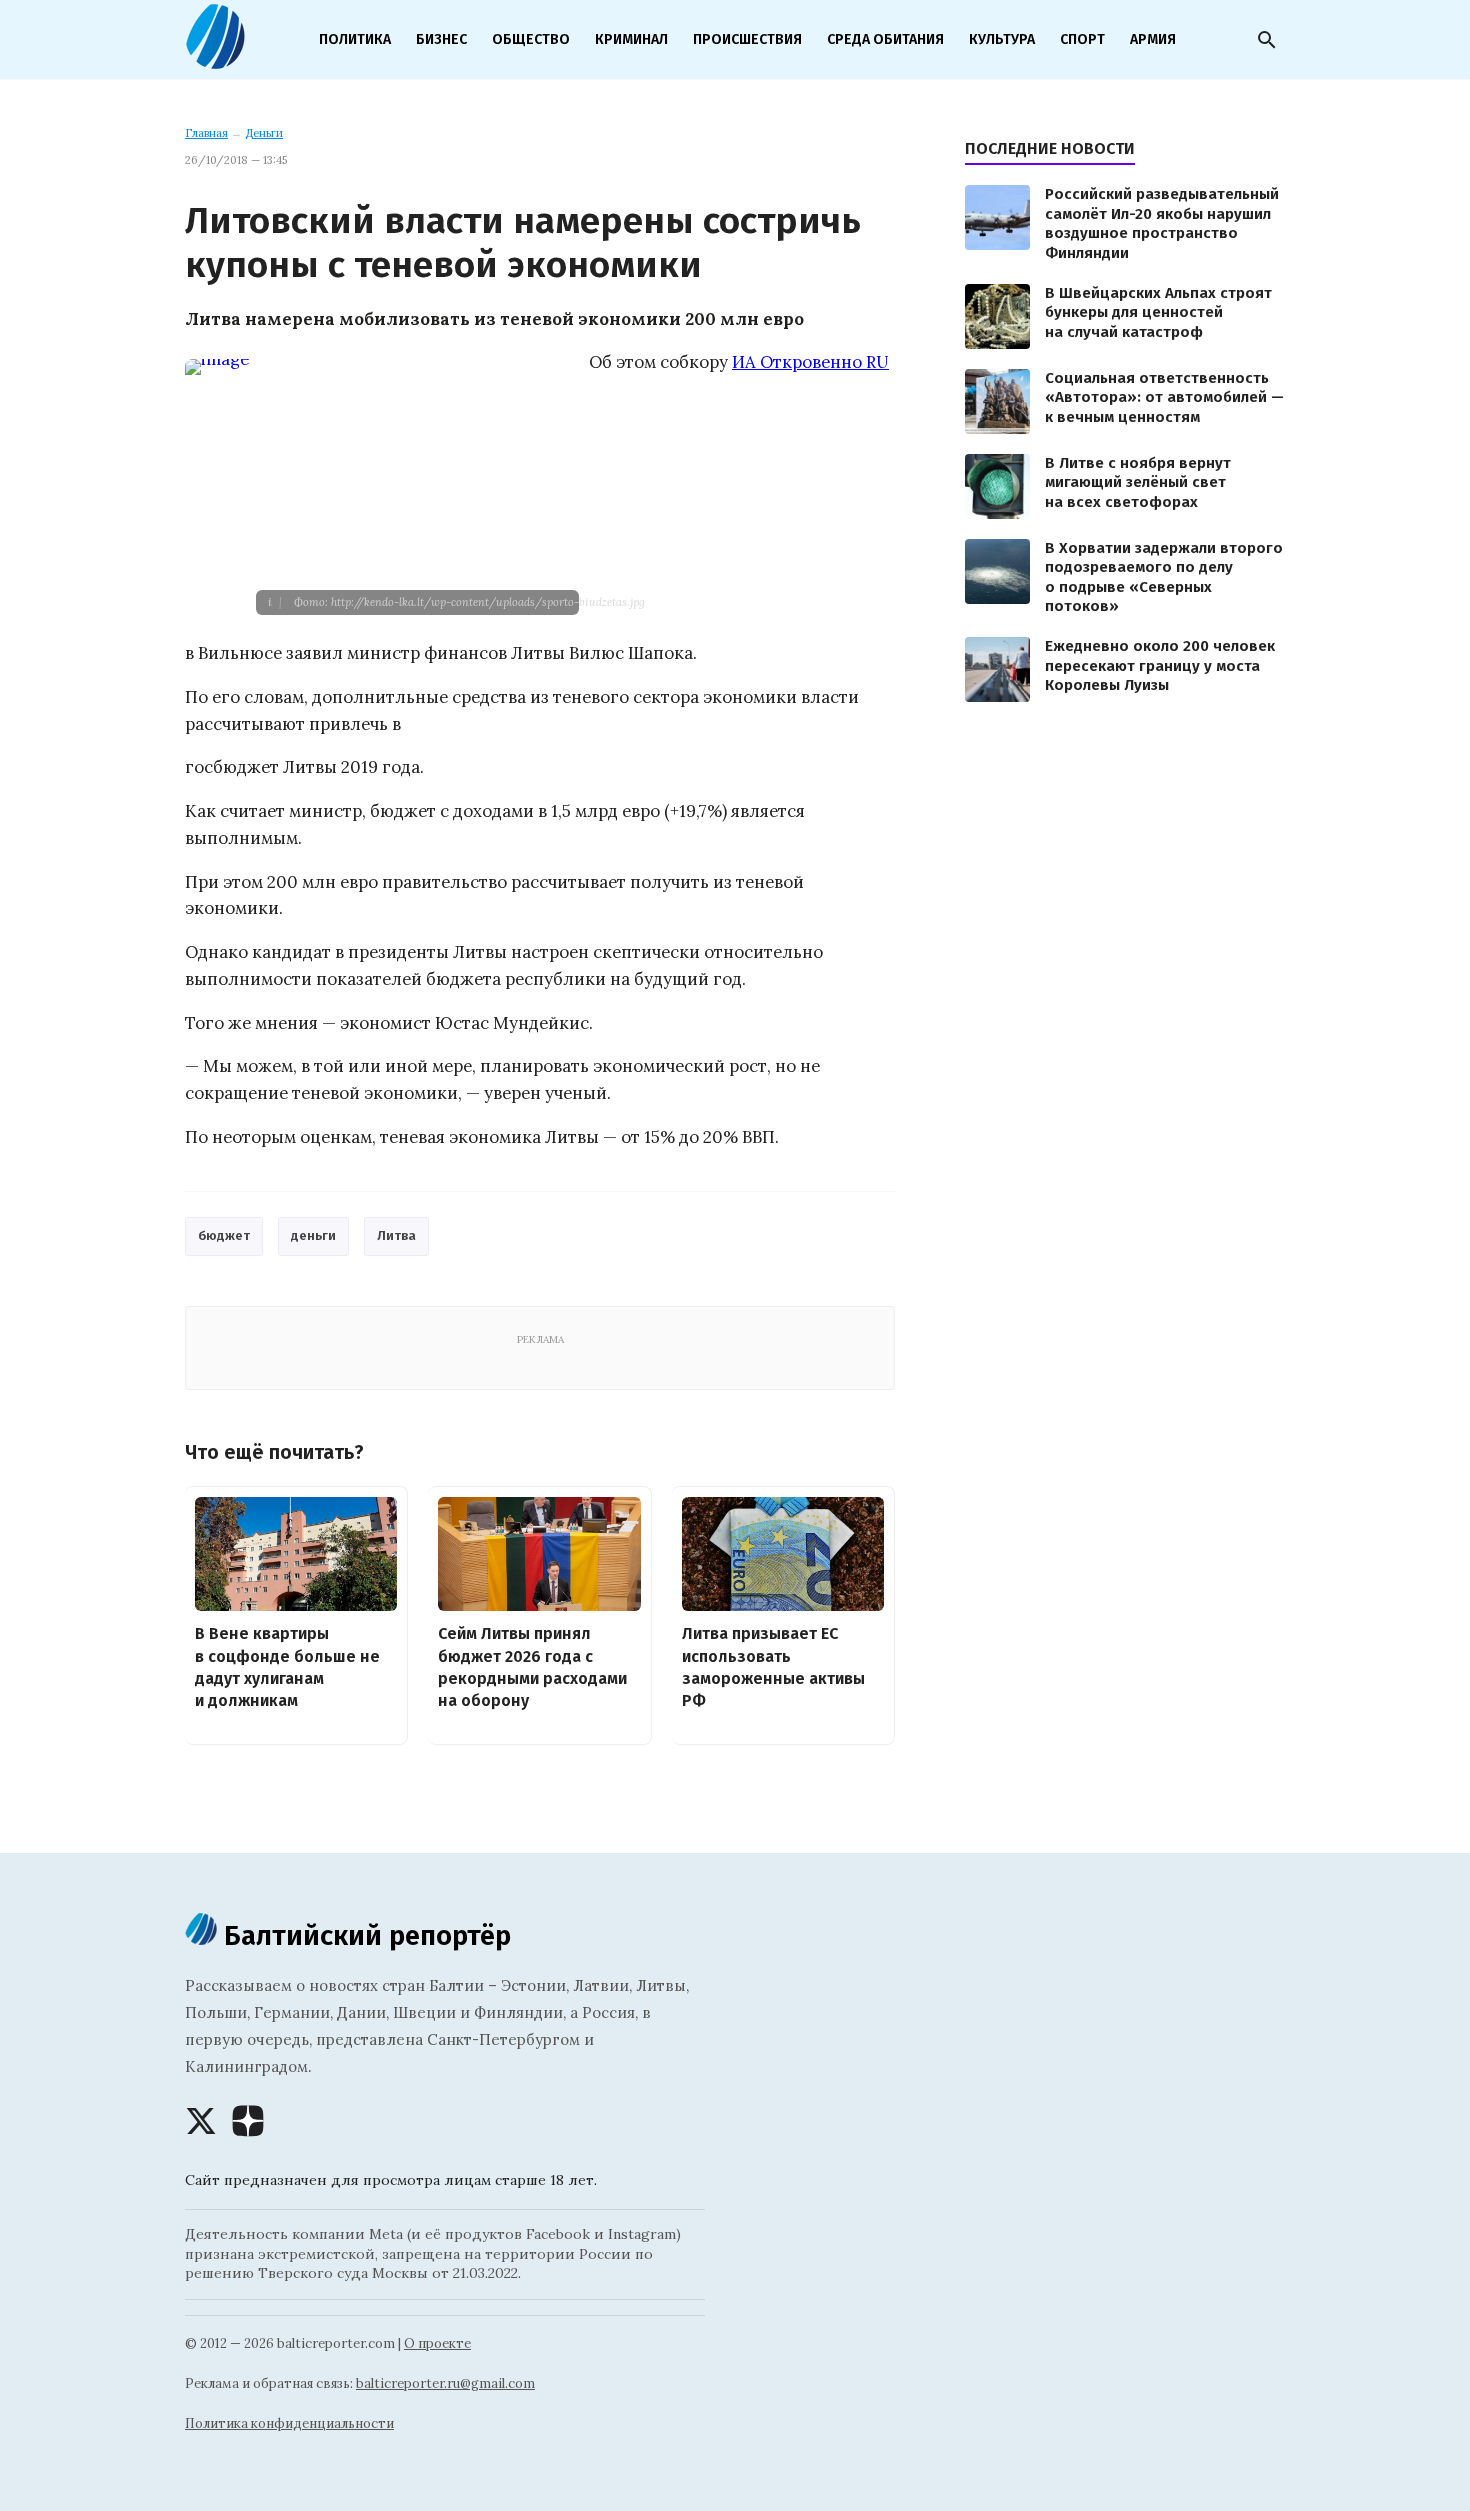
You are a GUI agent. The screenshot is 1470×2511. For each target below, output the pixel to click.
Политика (355, 39)
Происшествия (747, 39)
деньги (313, 1235)
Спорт (1082, 39)
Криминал (631, 39)
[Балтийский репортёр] (215, 61)
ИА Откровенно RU (810, 362)
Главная (206, 133)
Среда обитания (885, 39)
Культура (1002, 39)
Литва (396, 1235)
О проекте (437, 2343)
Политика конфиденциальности (289, 2423)
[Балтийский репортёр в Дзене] (248, 2121)
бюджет (224, 1235)
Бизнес (441, 39)
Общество (531, 39)
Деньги (264, 133)
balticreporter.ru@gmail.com (445, 2383)
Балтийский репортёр (364, 1935)
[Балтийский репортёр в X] (201, 2121)
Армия (1153, 39)
